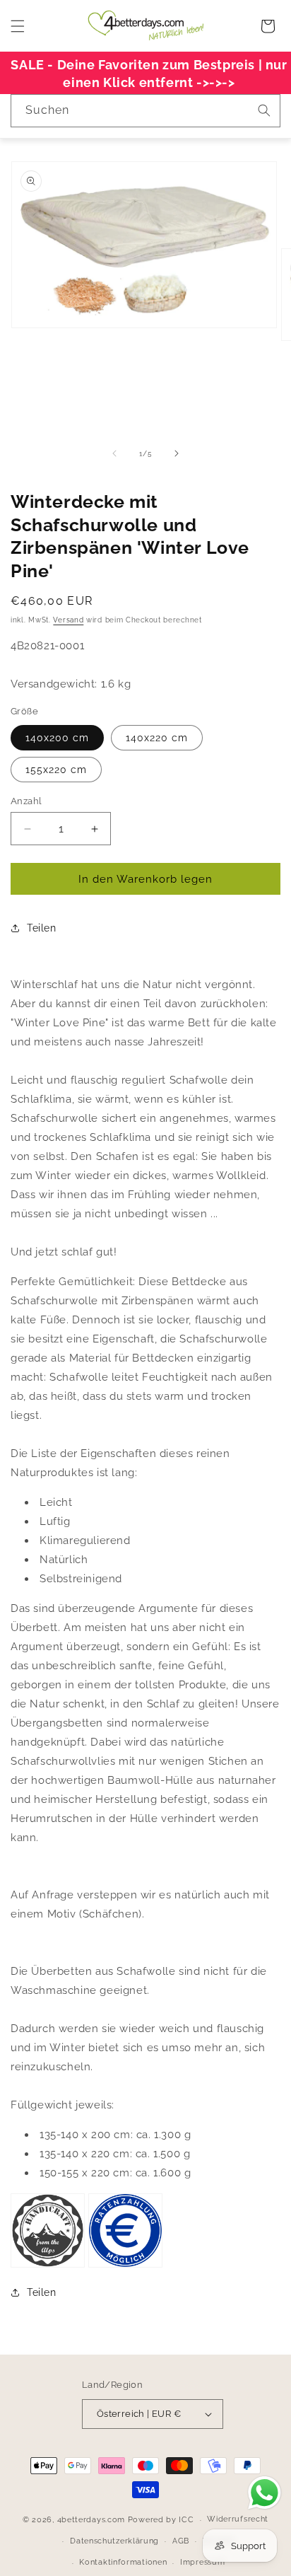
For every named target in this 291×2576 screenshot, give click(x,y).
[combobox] (145, 111)
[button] (18, 26)
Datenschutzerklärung (114, 2541)
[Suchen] (264, 110)
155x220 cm (56, 770)
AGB (181, 2541)
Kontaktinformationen (123, 2562)
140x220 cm (157, 738)
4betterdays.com (91, 2520)
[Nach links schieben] (114, 453)
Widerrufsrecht (238, 2519)
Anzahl (26, 801)
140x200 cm (57, 738)
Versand (68, 620)
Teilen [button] (42, 928)
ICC (186, 2520)
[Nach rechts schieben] (177, 453)
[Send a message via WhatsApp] (265, 2493)
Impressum (202, 2562)
